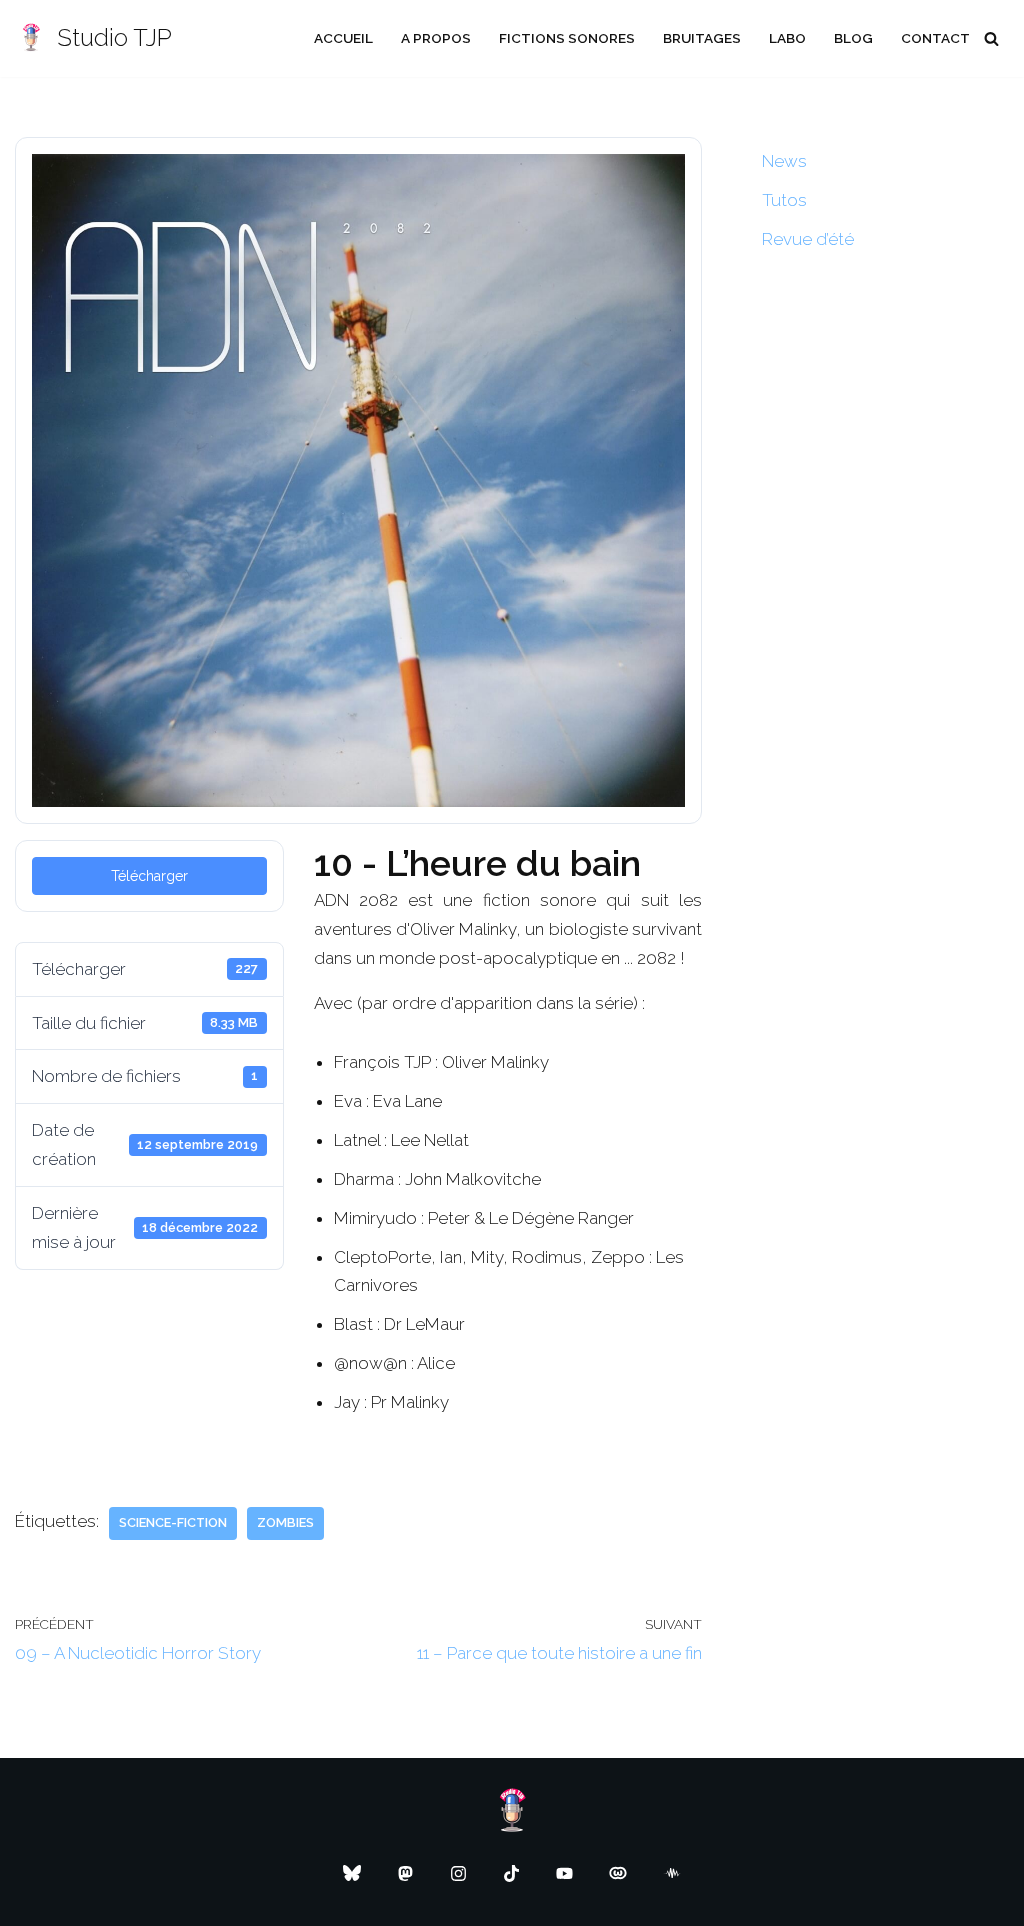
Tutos (784, 200)
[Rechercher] (991, 38)
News (784, 161)
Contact (935, 38)
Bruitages (702, 38)
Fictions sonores (567, 38)
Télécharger (149, 876)
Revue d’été (808, 239)
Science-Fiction (173, 1522)
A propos (436, 38)
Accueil (343, 38)
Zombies (285, 1522)
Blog (853, 38)
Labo (787, 38)
